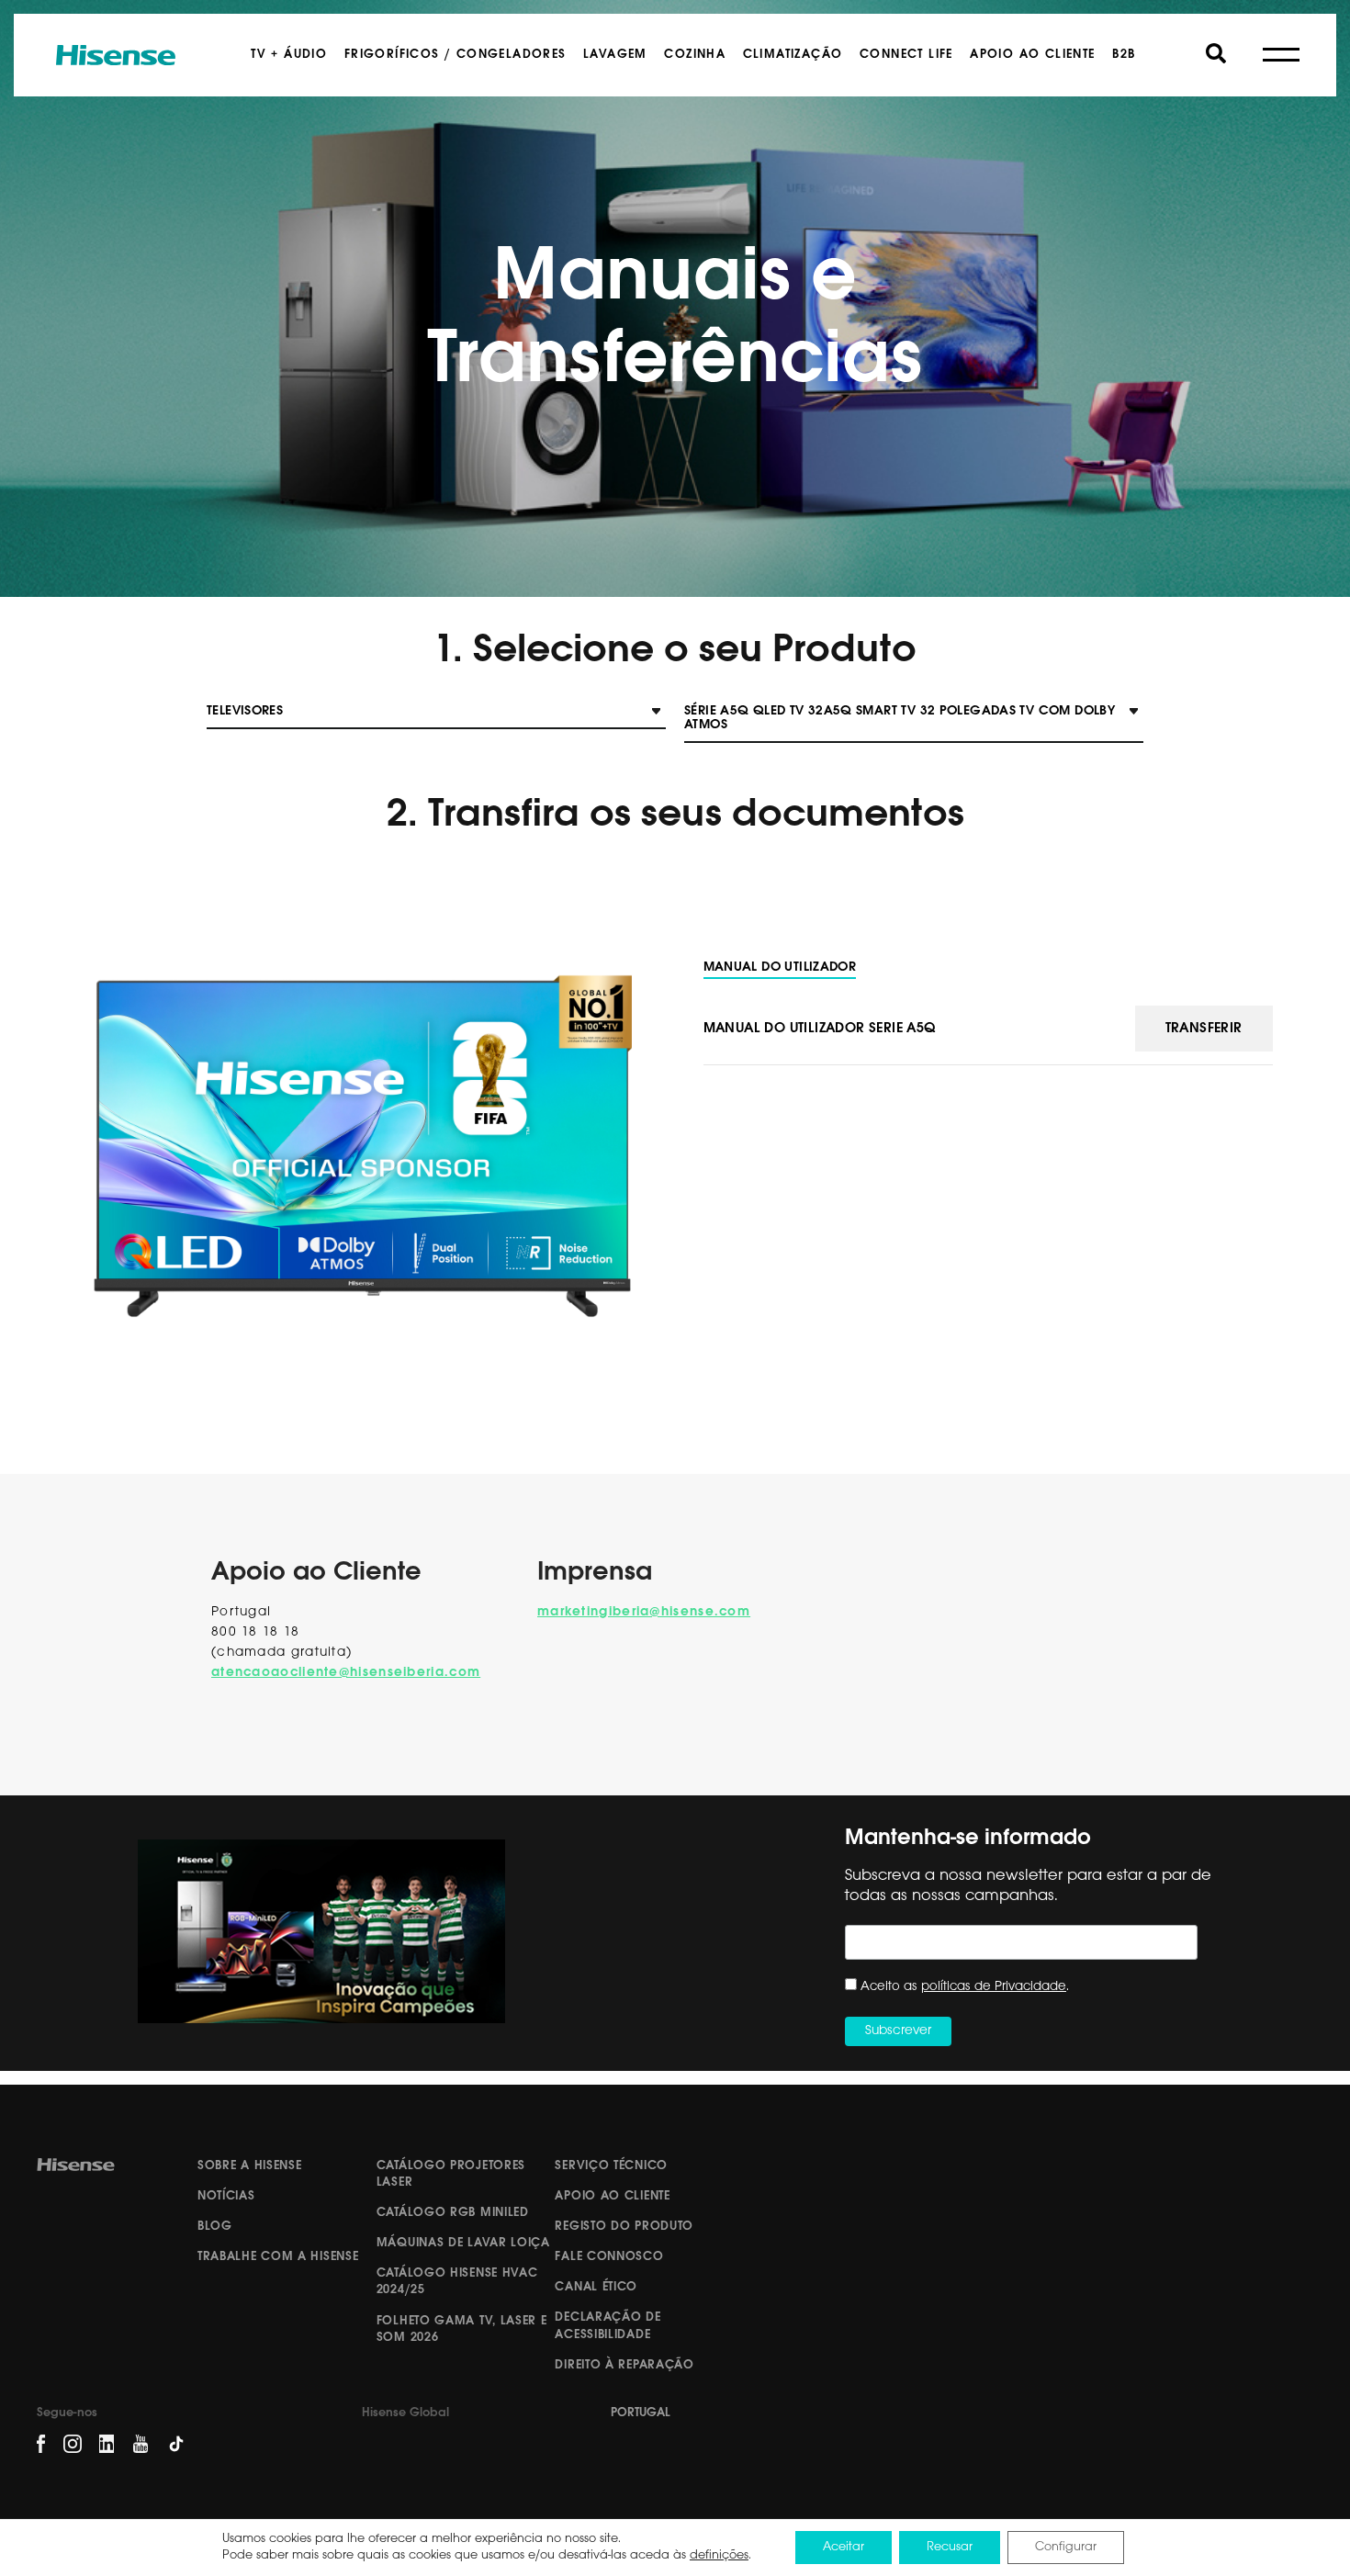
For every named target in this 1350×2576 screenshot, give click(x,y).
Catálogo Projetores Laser (451, 2174)
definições (719, 2555)
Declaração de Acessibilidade (607, 2326)
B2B (1124, 55)
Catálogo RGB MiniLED (453, 2213)
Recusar (950, 2547)
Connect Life (906, 55)
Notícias (226, 2196)
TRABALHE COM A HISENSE (278, 2257)
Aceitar (844, 2547)
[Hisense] (116, 55)
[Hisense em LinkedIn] (107, 2444)
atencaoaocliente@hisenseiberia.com (346, 1673)
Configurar (1066, 2547)
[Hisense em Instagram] (73, 2444)
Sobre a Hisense (250, 2166)
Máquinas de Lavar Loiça (463, 2243)
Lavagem (615, 55)
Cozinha (695, 55)
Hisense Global (405, 2413)
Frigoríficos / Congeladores (456, 55)
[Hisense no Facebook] (41, 2444)
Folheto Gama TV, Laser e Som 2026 (462, 2329)
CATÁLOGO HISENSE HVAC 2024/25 (457, 2282)
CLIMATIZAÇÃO (793, 55)
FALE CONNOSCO (609, 2257)
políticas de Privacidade (994, 1987)
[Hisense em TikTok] (183, 2450)
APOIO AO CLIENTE (1032, 55)
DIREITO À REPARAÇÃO (624, 2365)
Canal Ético (596, 2287)
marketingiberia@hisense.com (644, 1612)
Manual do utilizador (780, 967)
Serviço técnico (611, 2166)
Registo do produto (624, 2227)
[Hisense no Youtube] (141, 2444)
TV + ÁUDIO (289, 55)
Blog (215, 2227)
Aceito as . (965, 1987)
